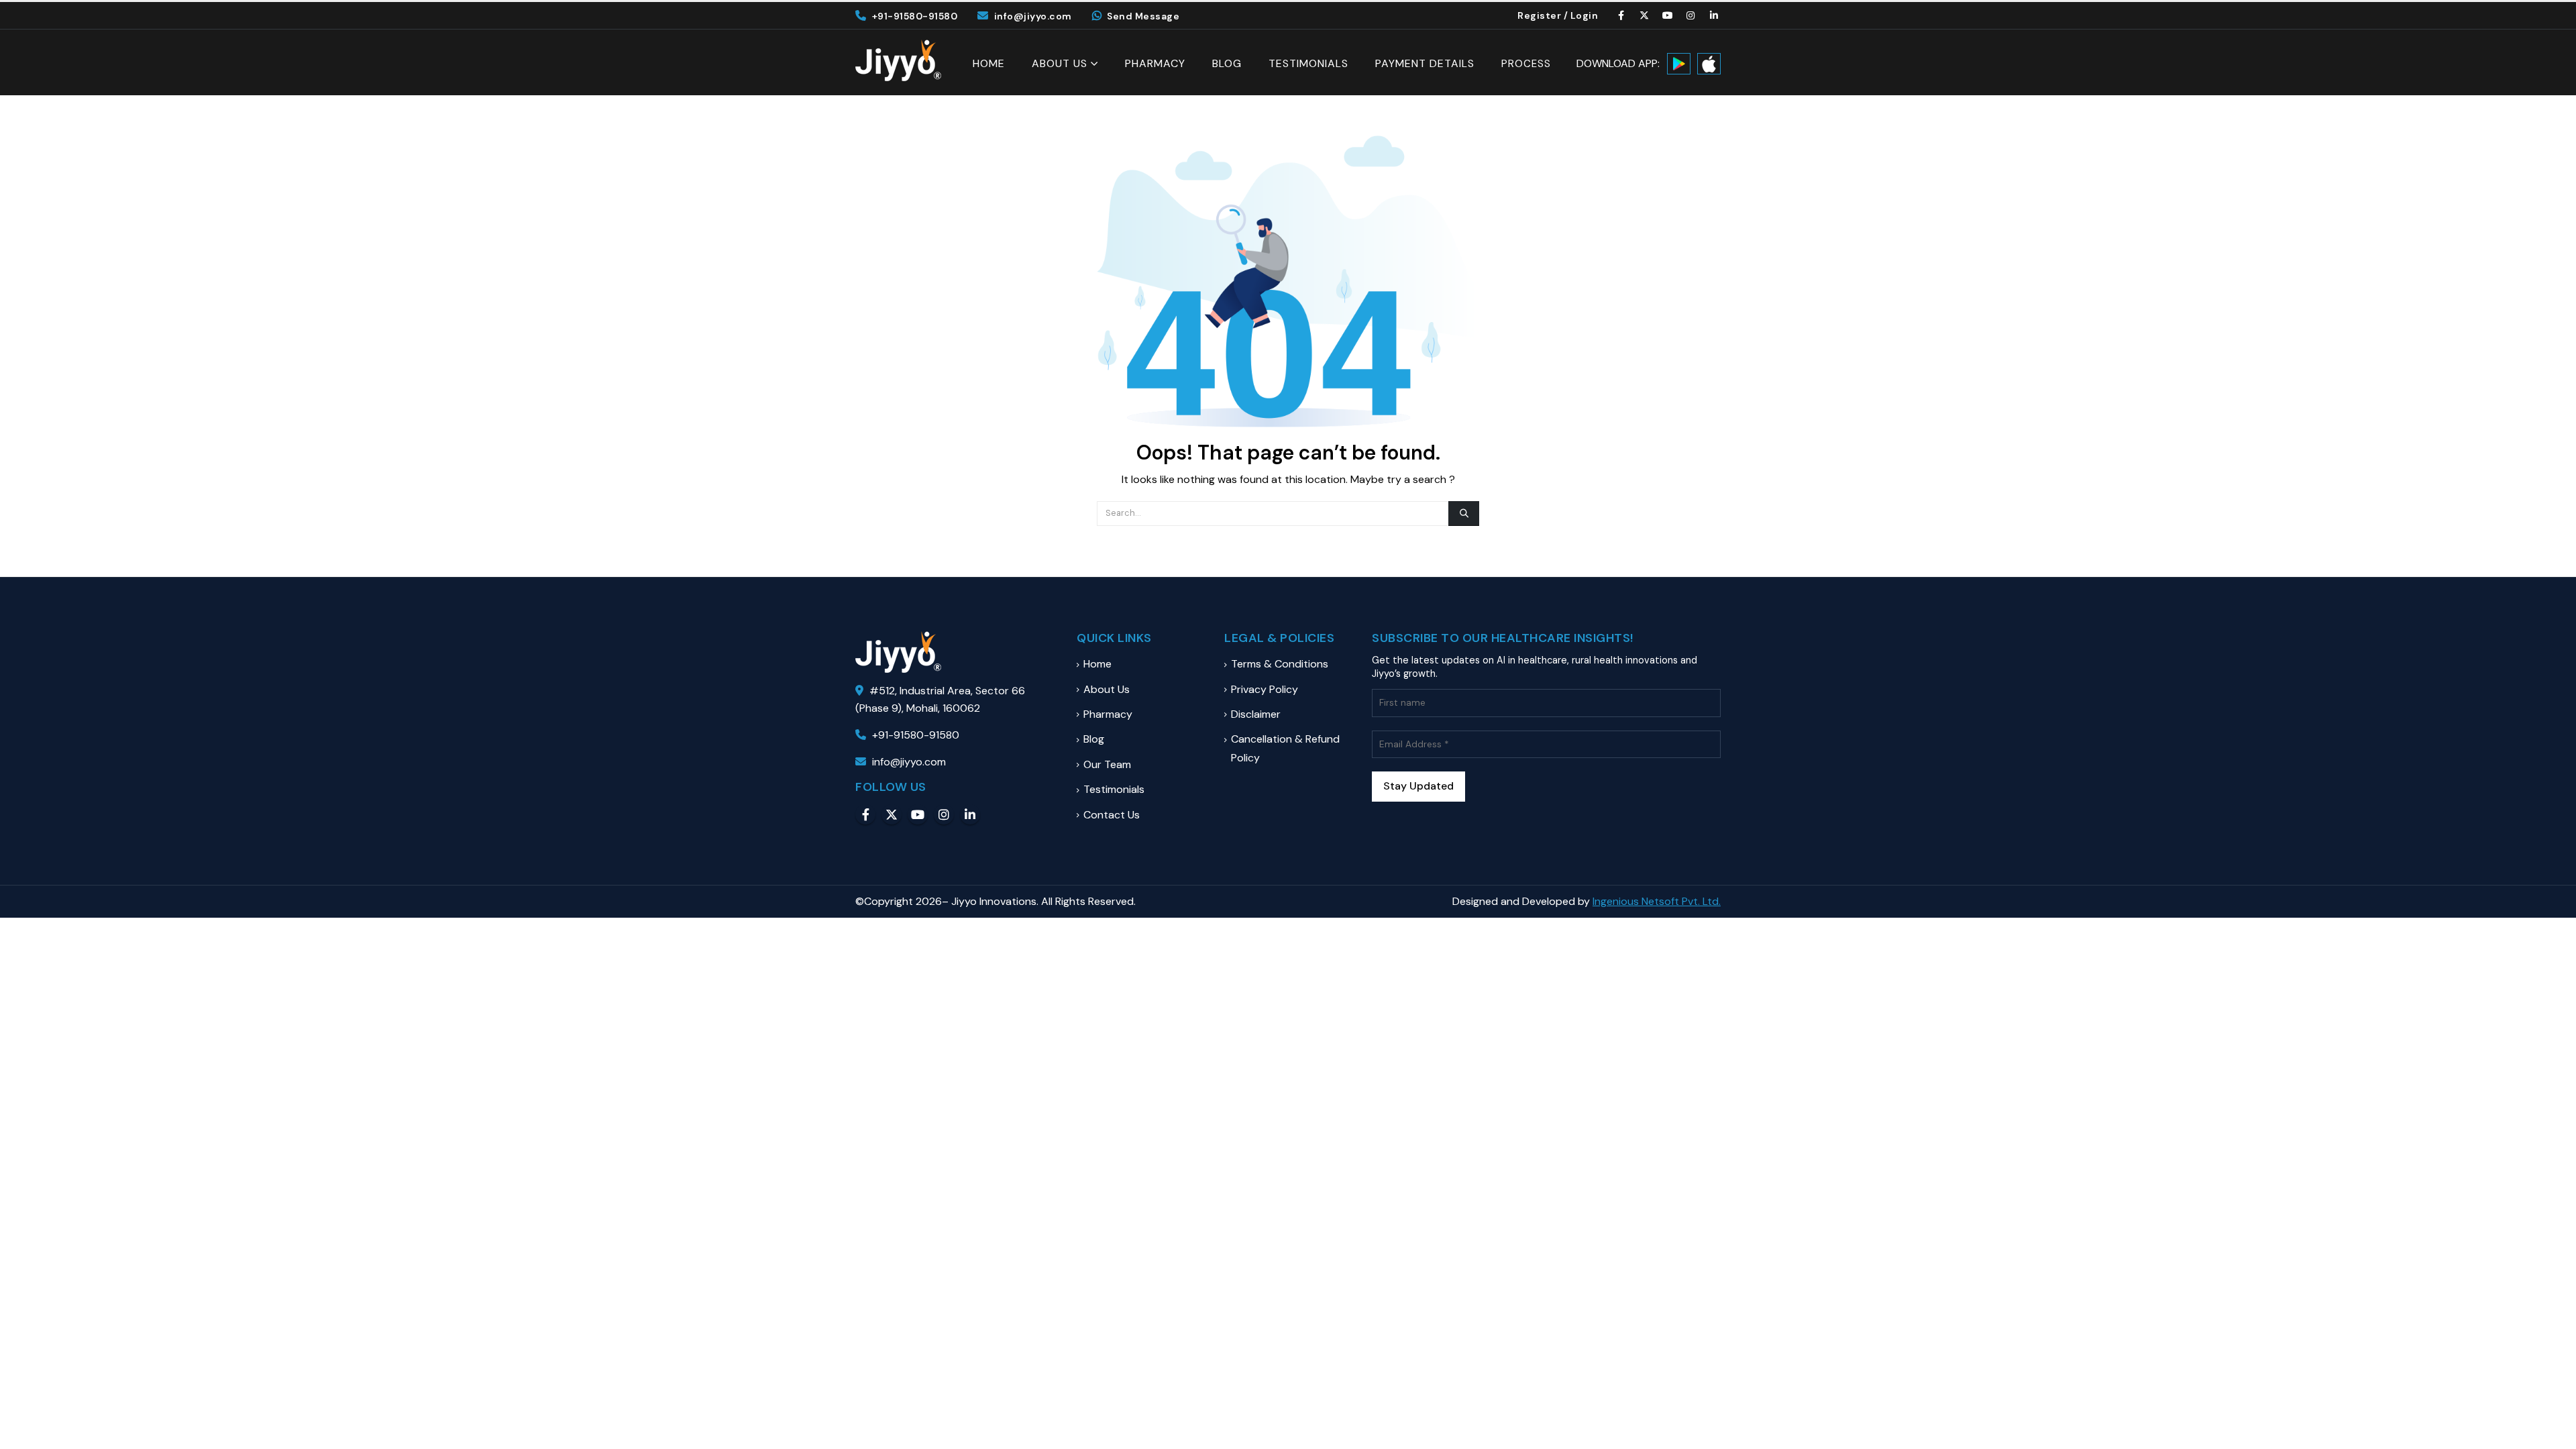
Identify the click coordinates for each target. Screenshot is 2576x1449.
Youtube (918, 814)
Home (989, 64)
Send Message (1143, 16)
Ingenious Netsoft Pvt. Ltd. (1657, 901)
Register (1539, 15)
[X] (1645, 15)
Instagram (944, 814)
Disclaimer (1256, 714)
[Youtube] (1668, 15)
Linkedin (970, 814)
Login (1585, 15)
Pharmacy (1155, 64)
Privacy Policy (1265, 689)
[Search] (1464, 513)
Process (1526, 64)
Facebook (865, 814)
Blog (1227, 64)
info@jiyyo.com (1033, 16)
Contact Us (1112, 815)
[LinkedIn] (1714, 15)
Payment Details (1425, 64)
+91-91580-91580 (915, 16)
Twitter (892, 814)
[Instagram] (1691, 15)
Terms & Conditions (1280, 664)
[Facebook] (1621, 15)
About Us (1060, 63)
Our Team (1107, 764)
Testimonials (1308, 64)
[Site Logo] (898, 60)
